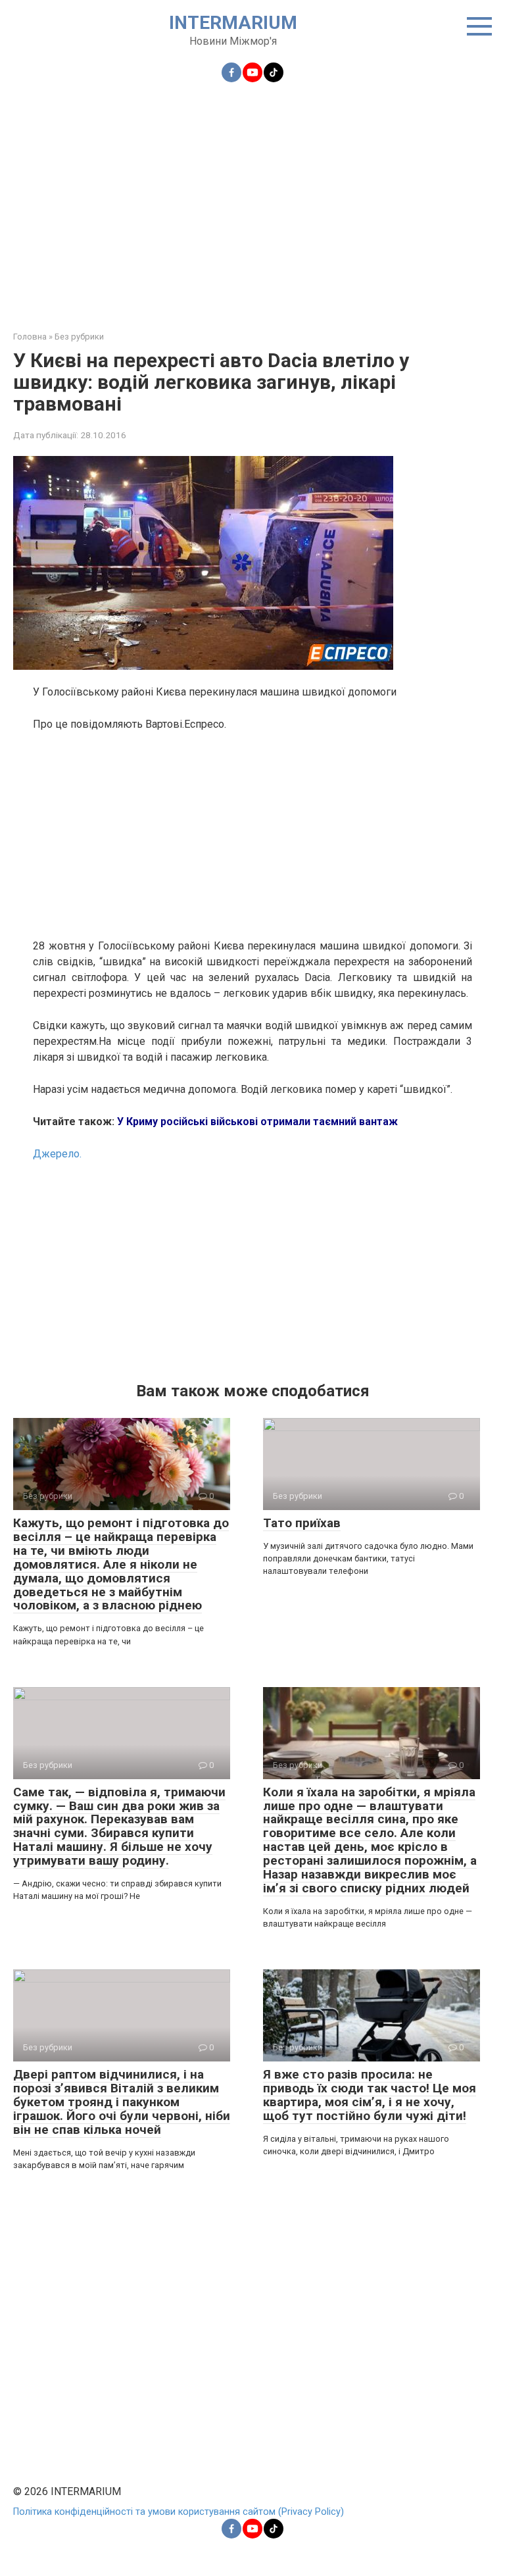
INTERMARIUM (233, 23)
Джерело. (57, 1154)
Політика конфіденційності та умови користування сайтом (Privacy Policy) (179, 2512)
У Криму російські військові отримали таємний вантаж (257, 1122)
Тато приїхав (302, 1523)
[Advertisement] (252, 199)
